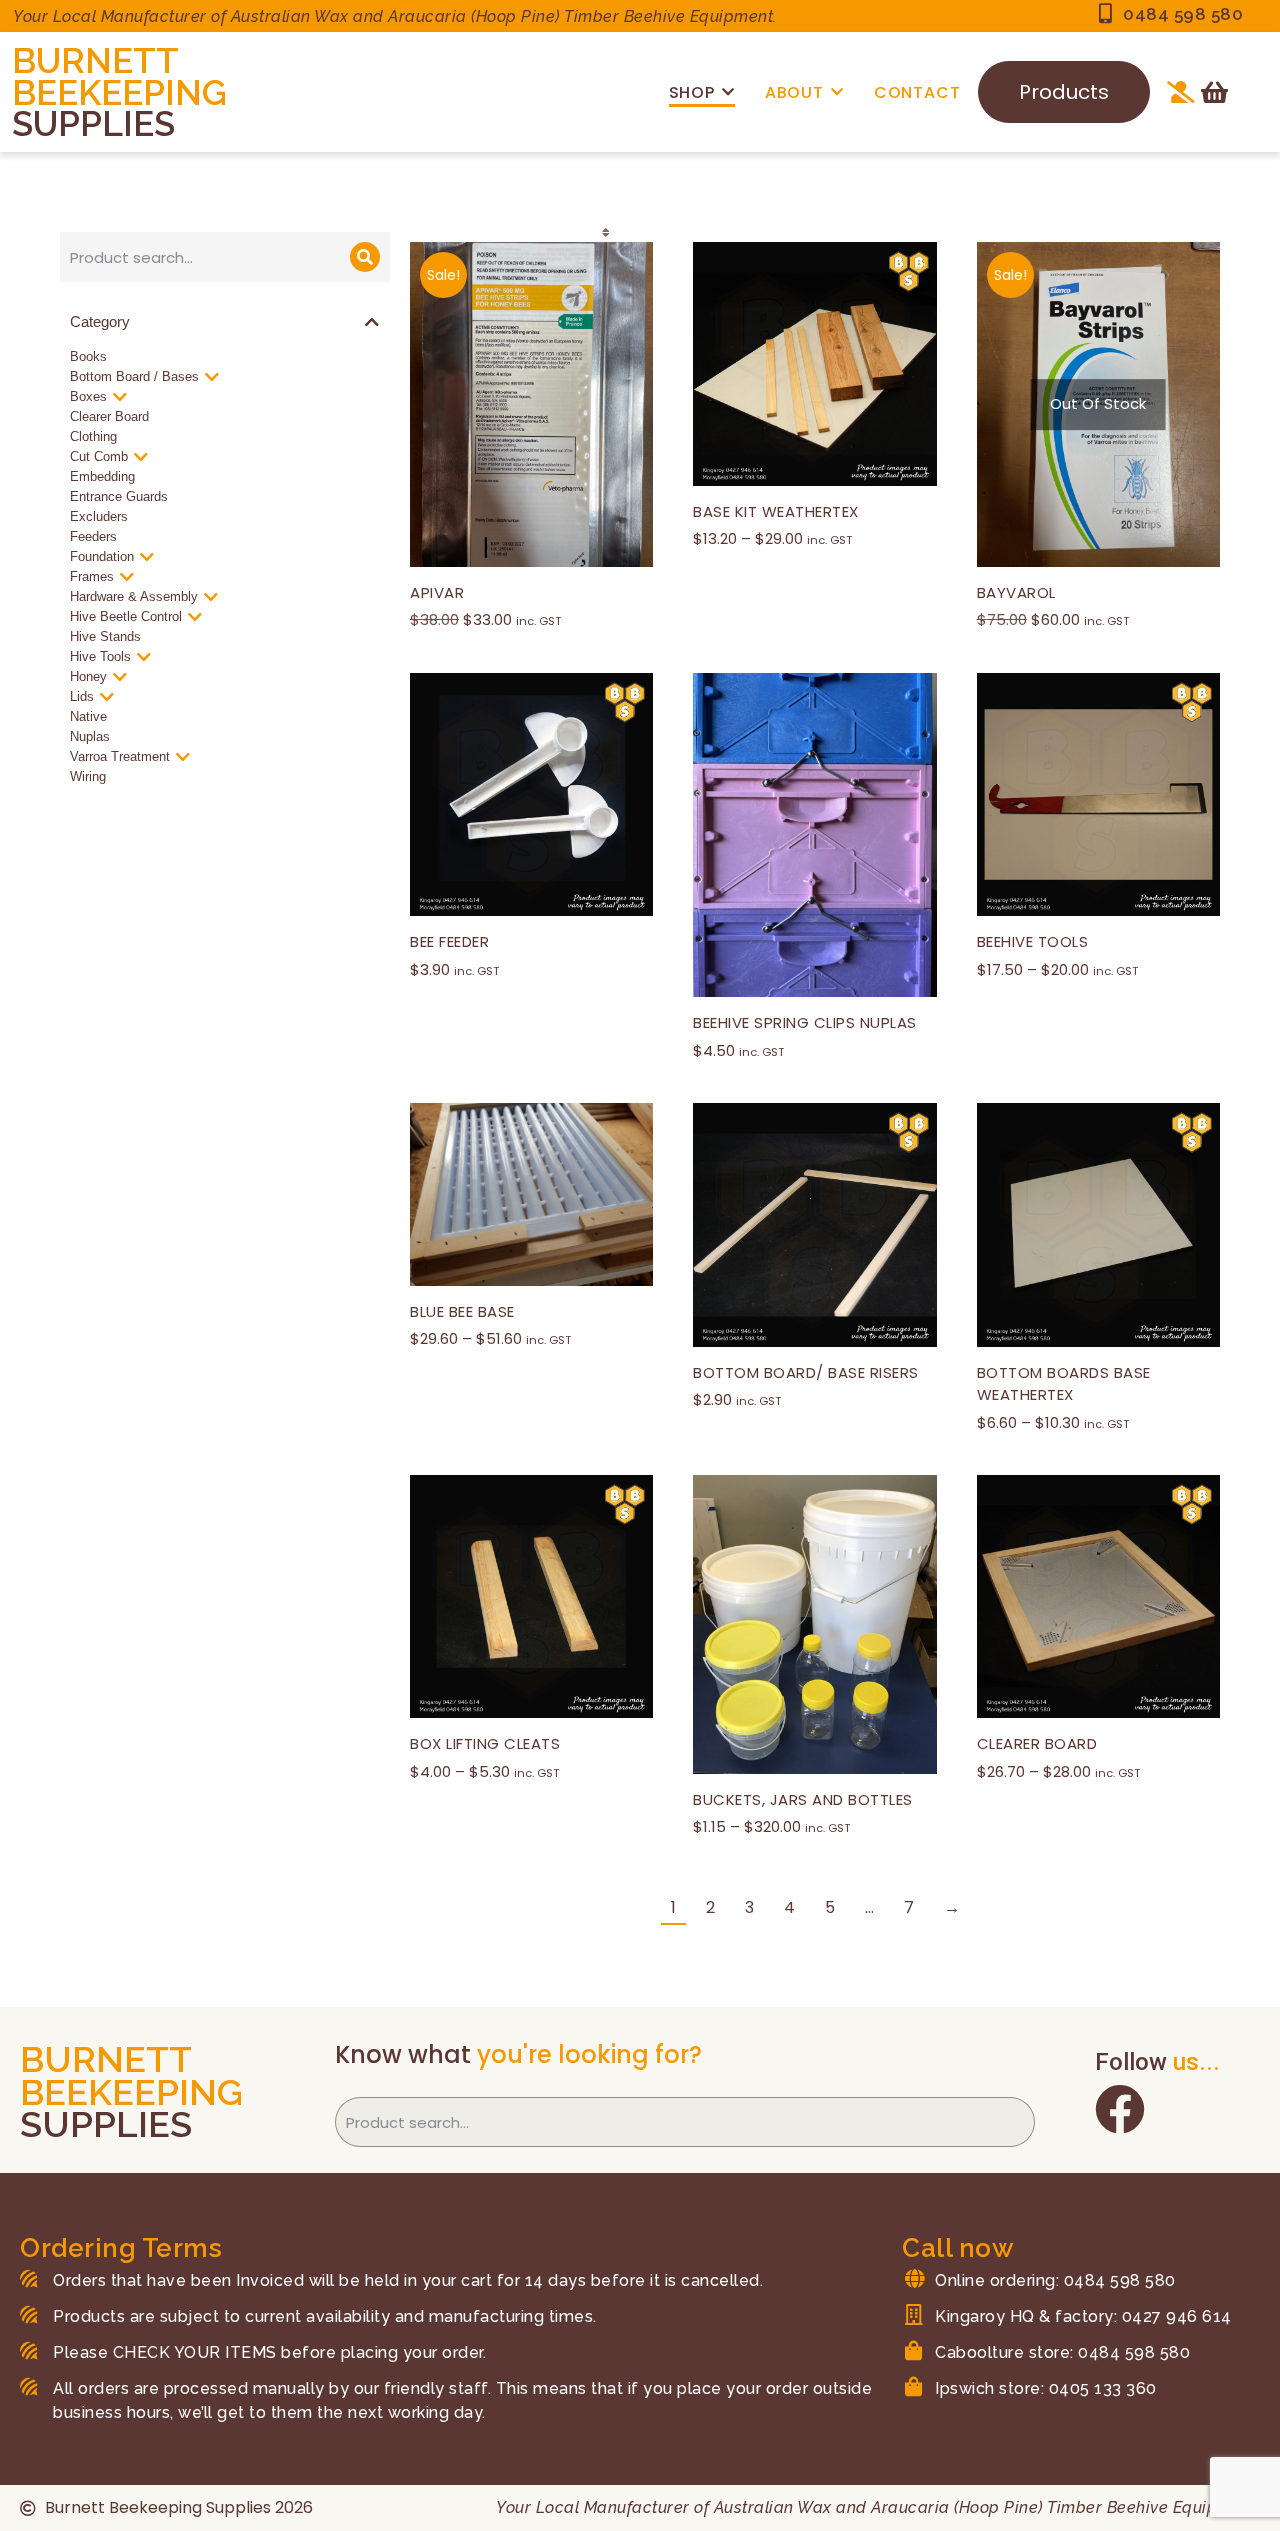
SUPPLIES (93, 123)
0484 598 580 (1183, 14)
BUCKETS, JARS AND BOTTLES (803, 1799)
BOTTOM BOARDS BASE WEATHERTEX (1064, 1384)
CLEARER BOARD (1037, 1743)
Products (1064, 92)
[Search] (365, 257)
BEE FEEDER (449, 941)
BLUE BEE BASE (462, 1311)
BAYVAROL (1016, 592)
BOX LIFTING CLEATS (485, 1743)
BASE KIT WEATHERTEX (776, 511)
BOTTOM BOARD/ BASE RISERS (806, 1372)
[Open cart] (1214, 92)
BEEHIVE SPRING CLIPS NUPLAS (805, 1022)
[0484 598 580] (1105, 14)
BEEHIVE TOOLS (1033, 941)
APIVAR (437, 592)
